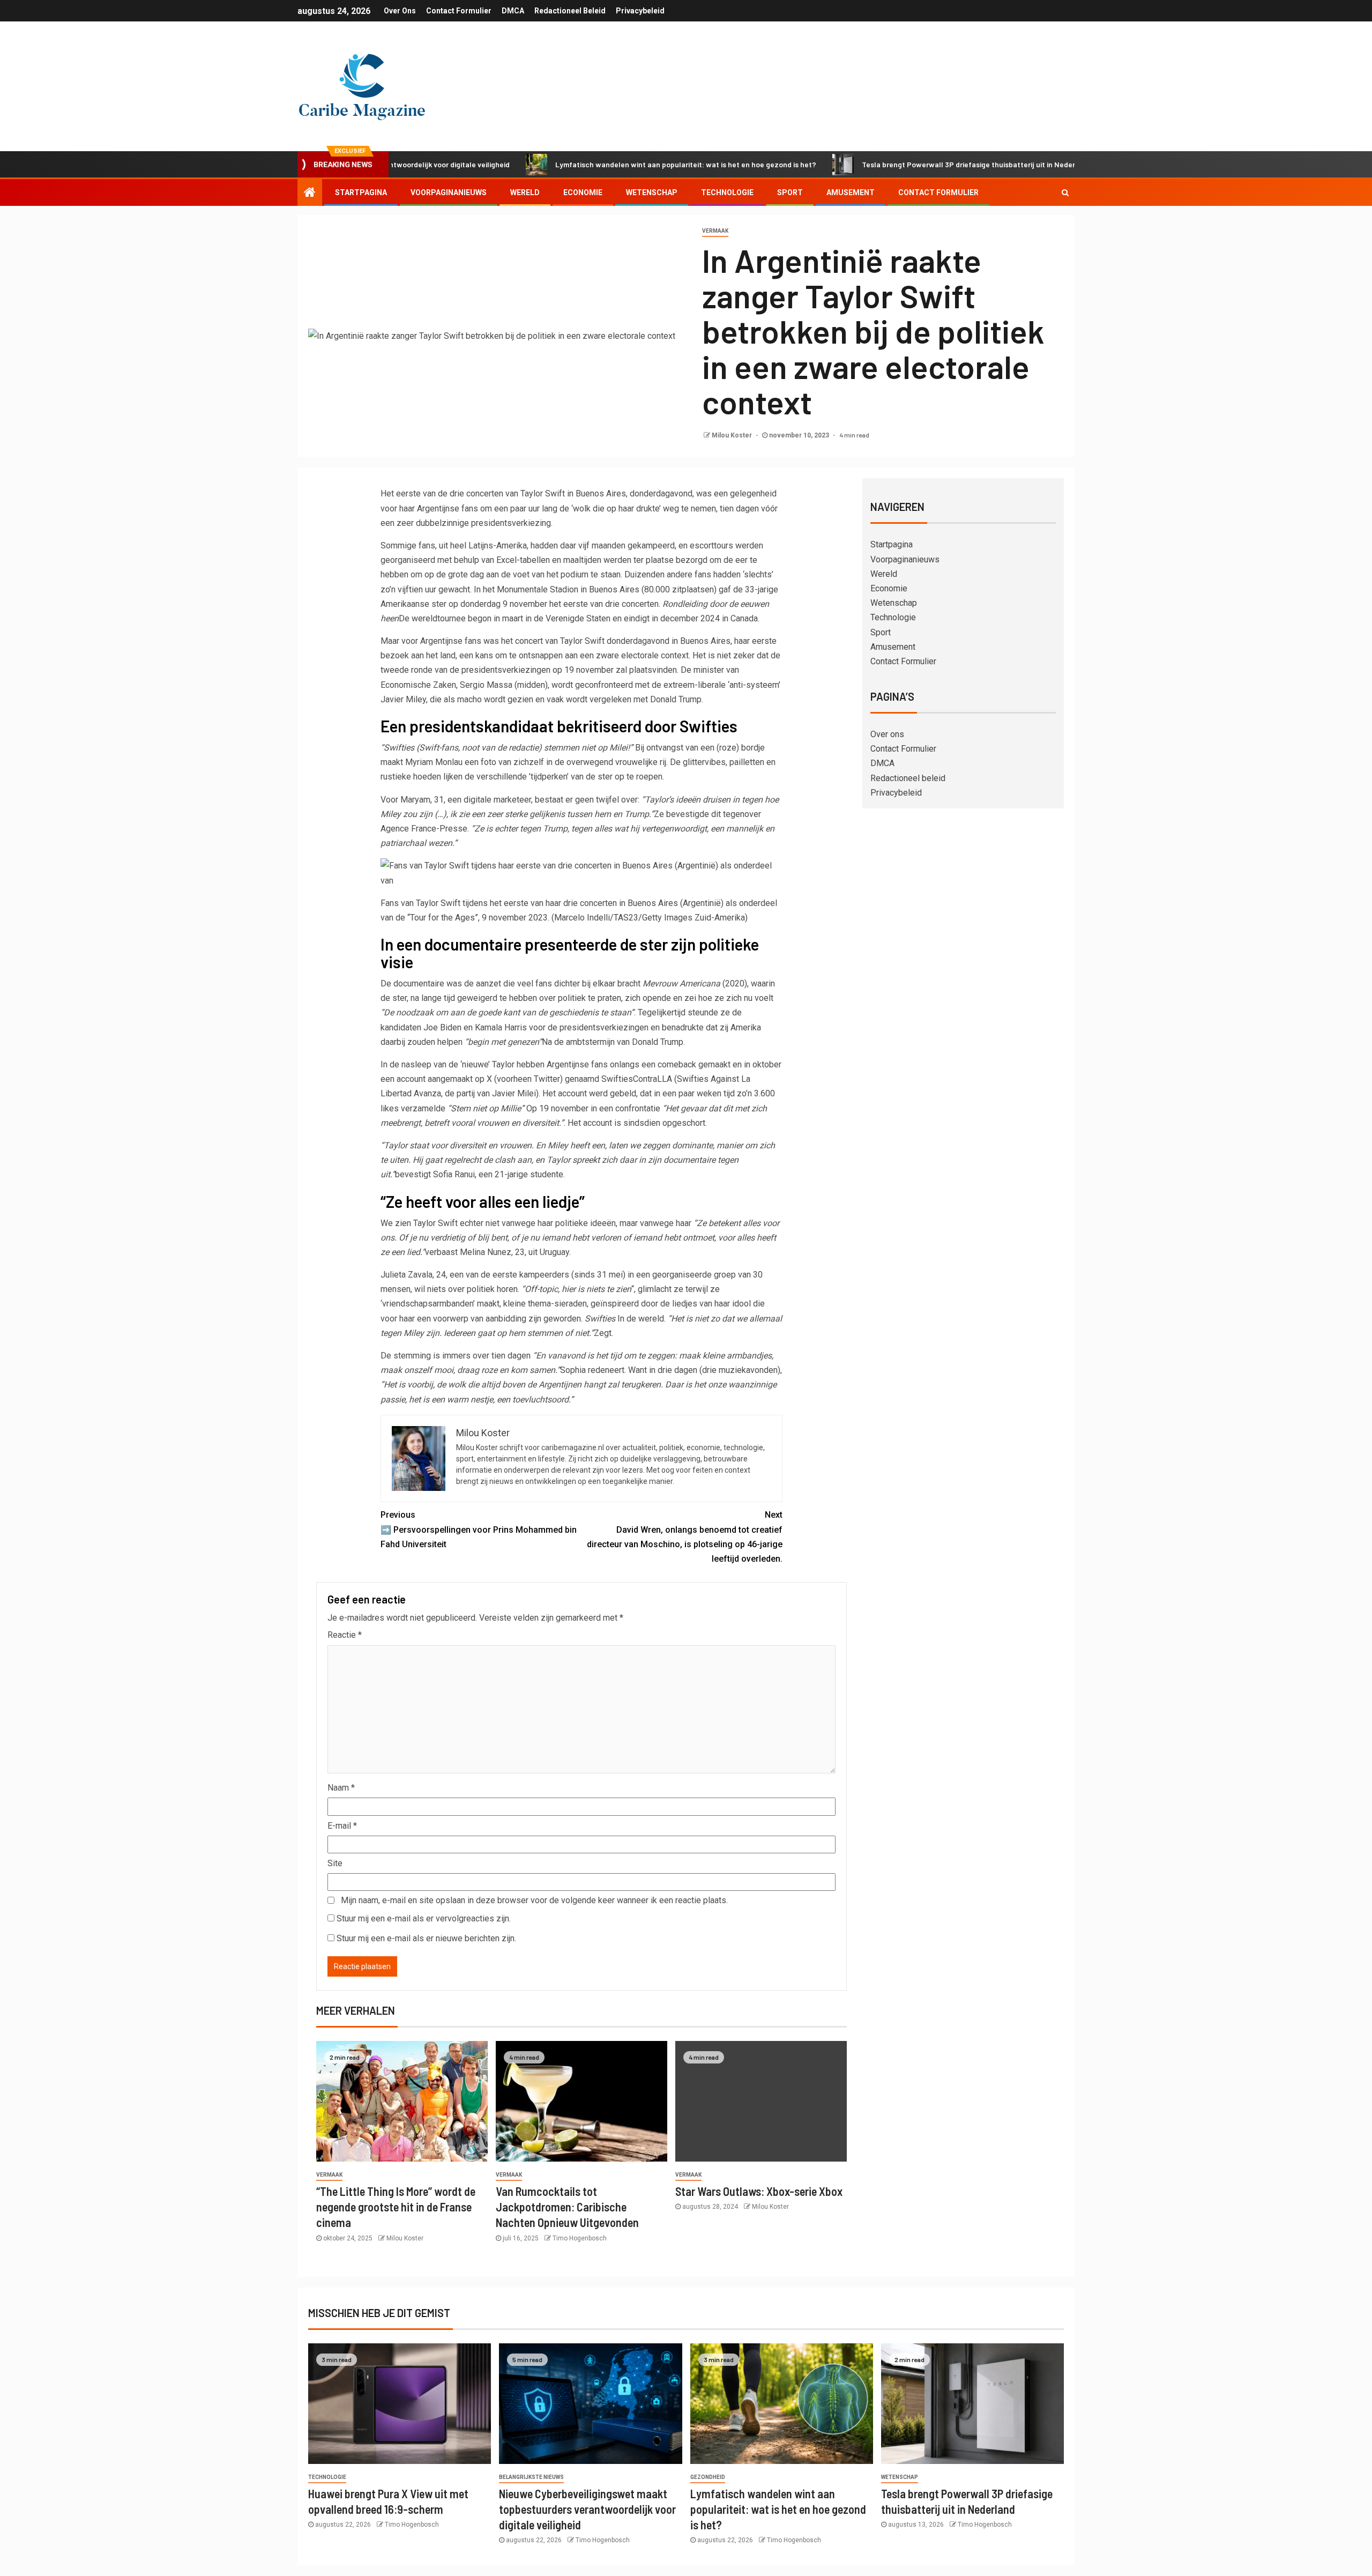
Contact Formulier (459, 11)
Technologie (727, 192)
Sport (790, 192)
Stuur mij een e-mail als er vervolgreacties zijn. (424, 1918)
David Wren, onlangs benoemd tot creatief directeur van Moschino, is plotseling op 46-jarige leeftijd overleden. (685, 1537)
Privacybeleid (640, 11)
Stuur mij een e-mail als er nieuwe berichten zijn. (426, 1938)
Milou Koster (733, 435)
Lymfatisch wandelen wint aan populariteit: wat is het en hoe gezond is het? (594, 164)
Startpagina (361, 192)
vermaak (715, 231)
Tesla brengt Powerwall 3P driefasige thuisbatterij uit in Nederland (884, 164)
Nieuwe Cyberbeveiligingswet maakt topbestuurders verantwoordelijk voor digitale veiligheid (587, 2509)
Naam (341, 1788)
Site (335, 1863)
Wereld (525, 192)
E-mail (342, 1826)
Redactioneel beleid (570, 11)
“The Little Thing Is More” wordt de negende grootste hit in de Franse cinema (396, 2207)
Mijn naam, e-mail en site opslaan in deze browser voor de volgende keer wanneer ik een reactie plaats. (534, 1900)
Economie (583, 192)
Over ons (400, 11)
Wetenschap (652, 192)
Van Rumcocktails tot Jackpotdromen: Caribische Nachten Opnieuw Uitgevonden (567, 2207)
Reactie (345, 1635)
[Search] (1065, 192)
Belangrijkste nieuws (531, 2477)
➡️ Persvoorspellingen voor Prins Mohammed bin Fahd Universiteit (479, 1529)
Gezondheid (708, 2477)
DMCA (513, 11)
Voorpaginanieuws (449, 192)
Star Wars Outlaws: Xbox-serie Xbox (759, 2191)
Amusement (851, 192)
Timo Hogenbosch (580, 2238)
